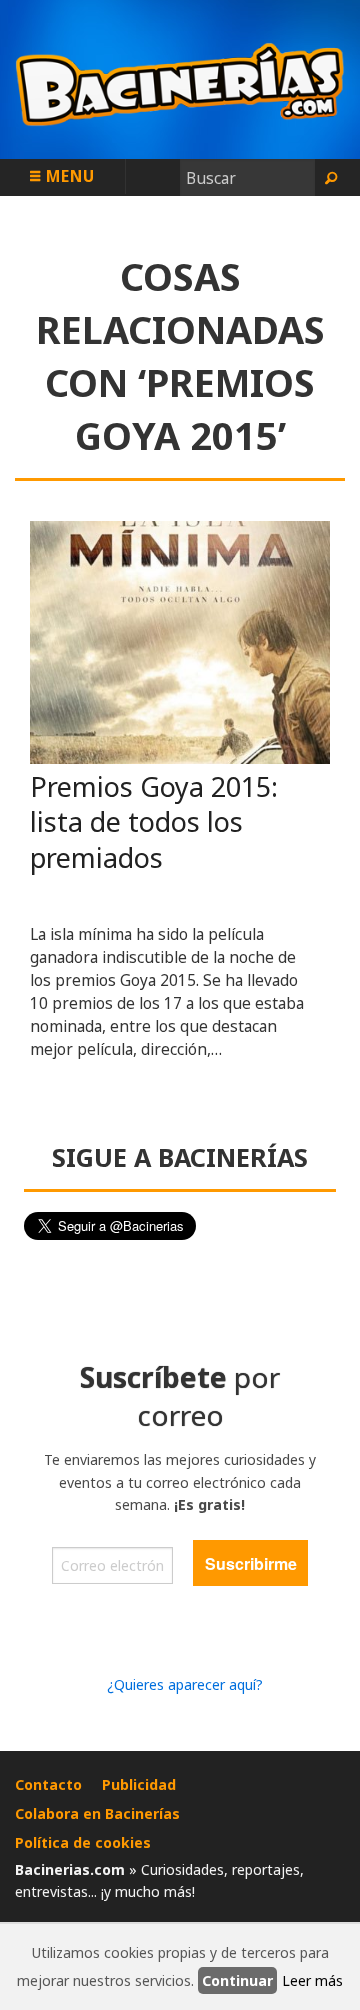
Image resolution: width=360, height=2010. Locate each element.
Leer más (312, 1980)
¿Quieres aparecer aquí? (185, 1684)
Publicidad (139, 1784)
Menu (68, 176)
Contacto (48, 1784)
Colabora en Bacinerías (97, 1813)
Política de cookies (83, 1842)
